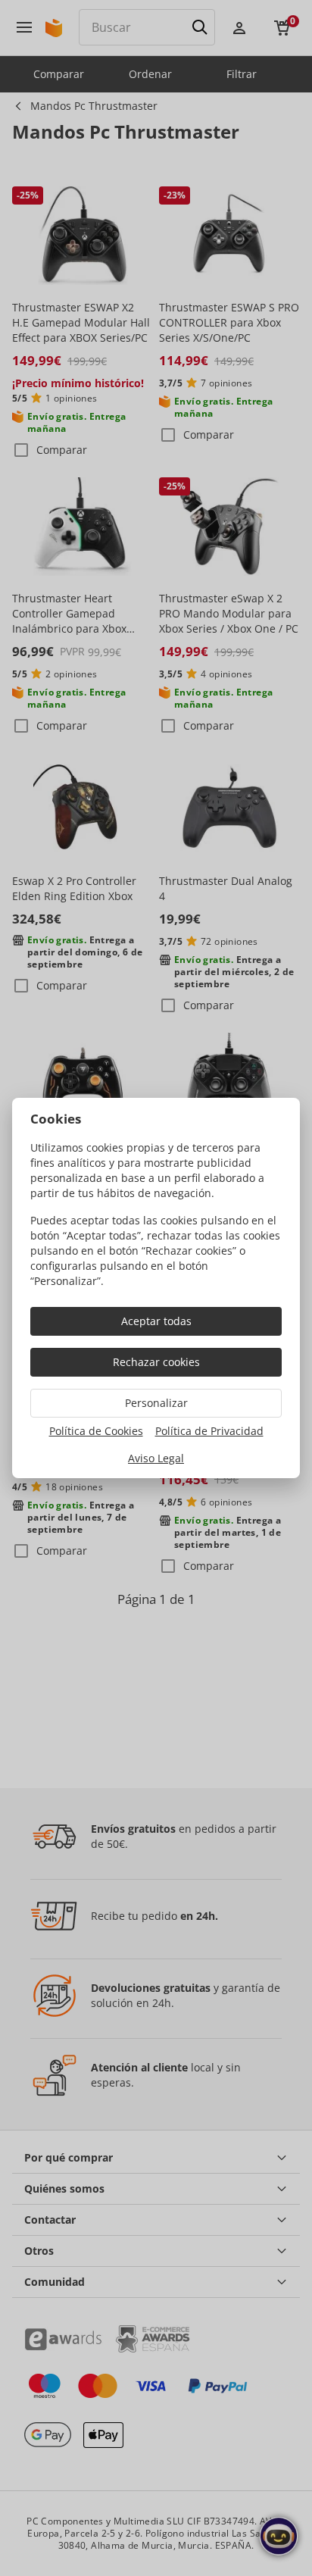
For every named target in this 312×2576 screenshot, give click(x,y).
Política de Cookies (96, 1431)
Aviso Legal (156, 1458)
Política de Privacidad (209, 1431)
